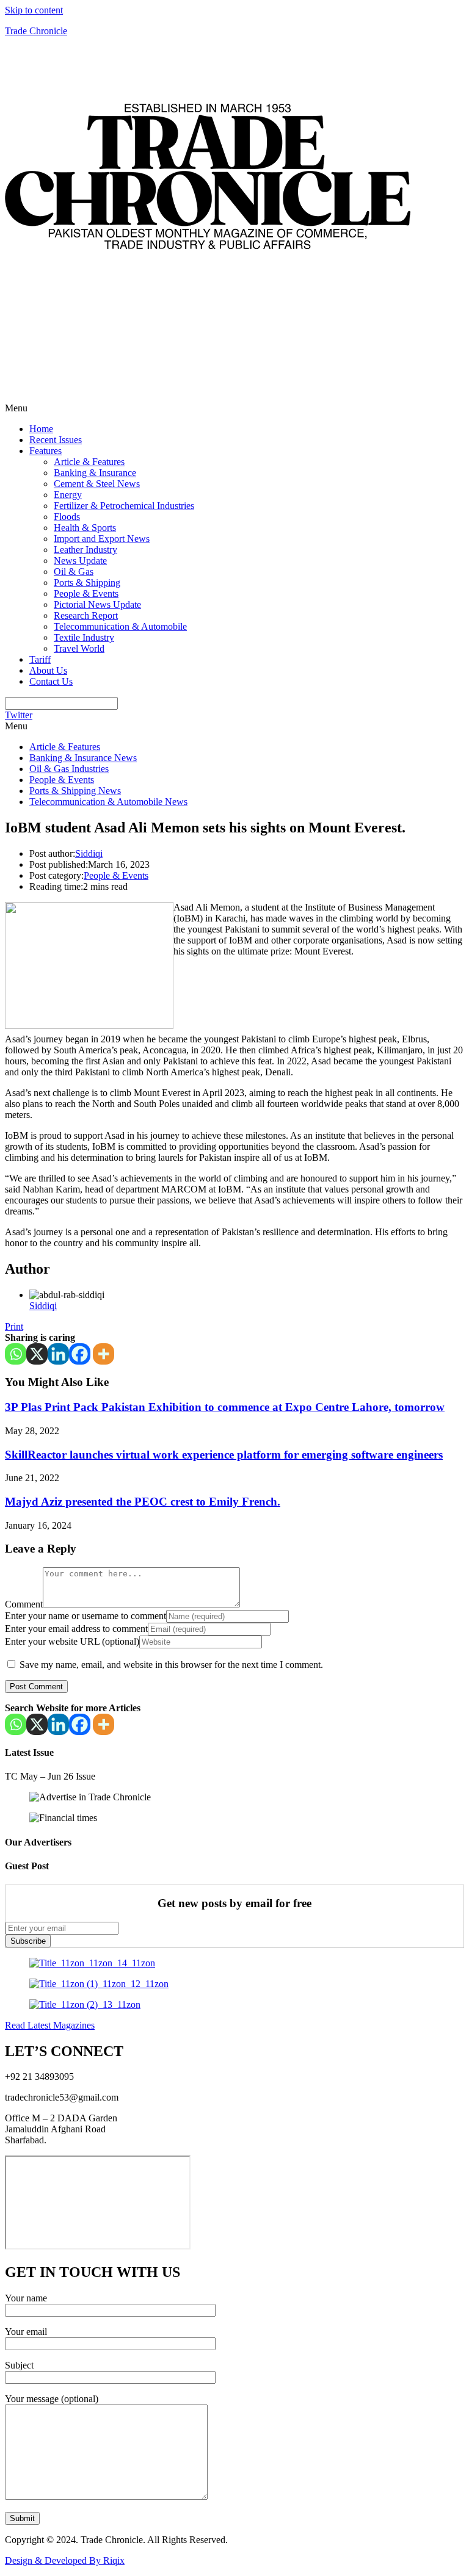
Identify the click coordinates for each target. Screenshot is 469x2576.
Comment (24, 1604)
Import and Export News (102, 539)
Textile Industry (84, 637)
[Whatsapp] (16, 1354)
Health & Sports (85, 528)
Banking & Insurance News (83, 758)
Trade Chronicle (36, 31)
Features (45, 451)
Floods (67, 517)
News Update (80, 561)
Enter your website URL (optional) (72, 1641)
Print (14, 1326)
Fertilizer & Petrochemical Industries (124, 506)
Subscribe (28, 1941)
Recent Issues (56, 440)
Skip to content (34, 10)
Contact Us (51, 681)
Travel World (79, 648)
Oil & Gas (74, 572)
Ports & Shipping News (75, 791)
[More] (104, 1354)
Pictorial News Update (97, 604)
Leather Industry (85, 550)
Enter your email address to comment (76, 1629)
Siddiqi (89, 853)
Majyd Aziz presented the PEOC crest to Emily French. (143, 1502)
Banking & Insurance (95, 473)
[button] (234, 408)
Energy (68, 495)
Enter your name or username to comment (85, 1616)
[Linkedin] (58, 1354)
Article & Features (89, 462)
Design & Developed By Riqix (65, 2560)
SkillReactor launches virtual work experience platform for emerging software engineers (224, 1455)
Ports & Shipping (87, 583)
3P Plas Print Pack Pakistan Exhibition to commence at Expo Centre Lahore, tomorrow (225, 1407)
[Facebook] (80, 1354)
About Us (48, 670)
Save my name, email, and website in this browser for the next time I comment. (171, 1665)
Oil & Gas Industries (69, 769)
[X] (37, 1354)
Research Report (86, 615)
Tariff (40, 659)
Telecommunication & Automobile (120, 626)
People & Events (86, 593)
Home (41, 429)
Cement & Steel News (97, 484)
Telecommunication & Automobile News (108, 802)
